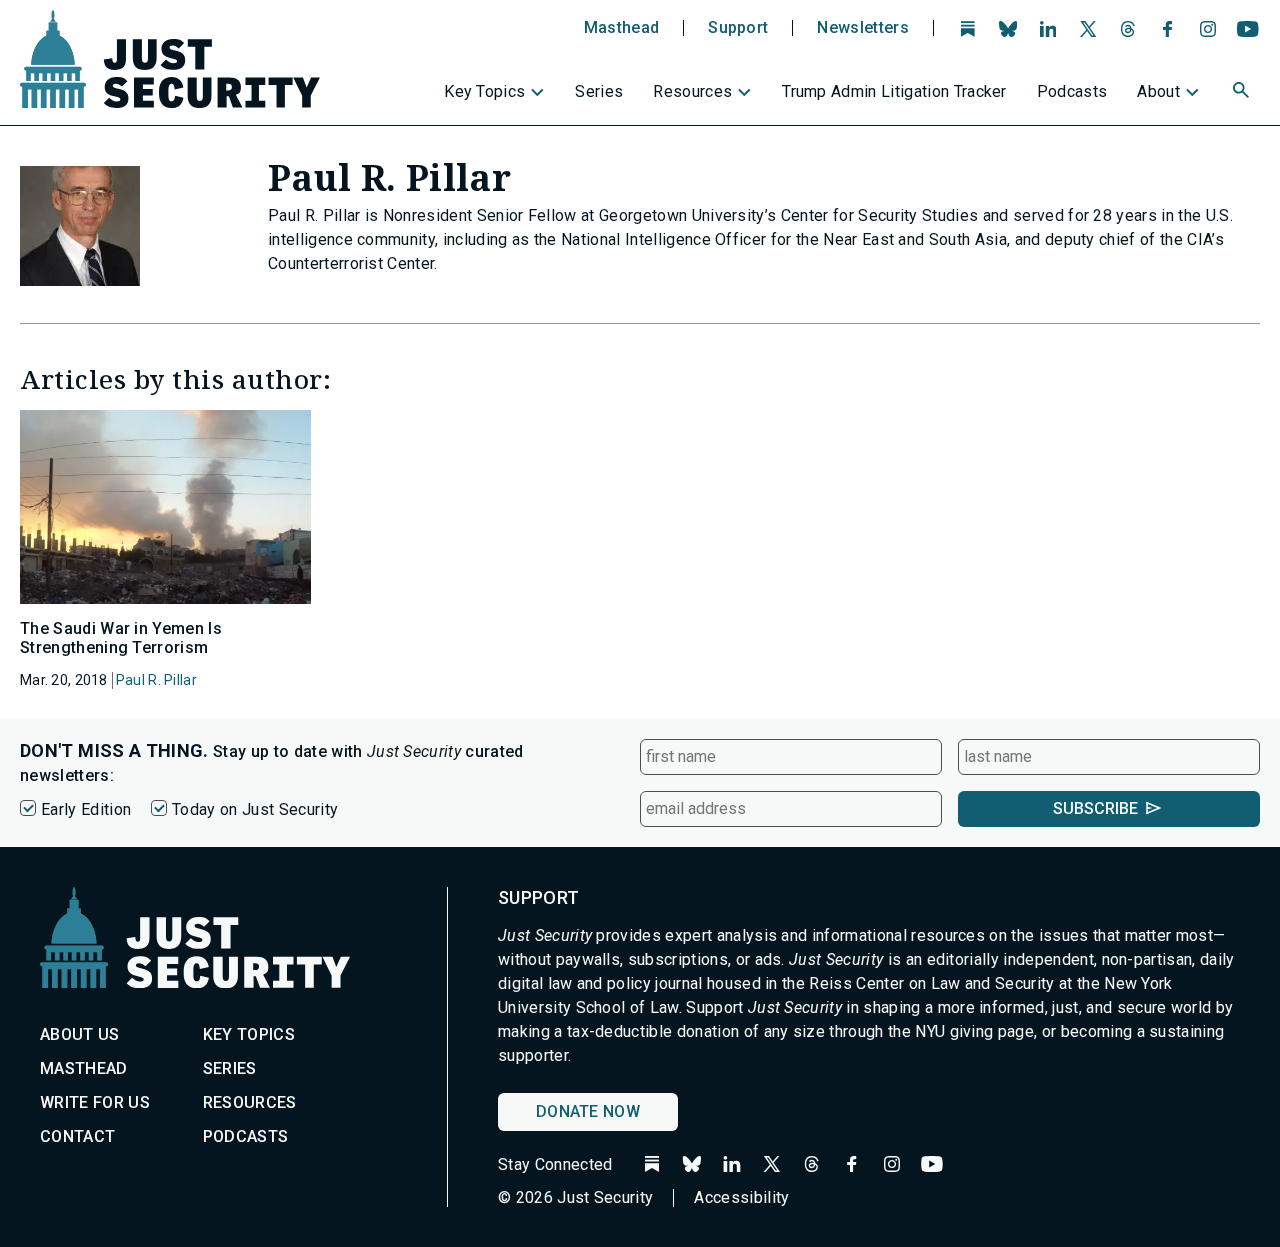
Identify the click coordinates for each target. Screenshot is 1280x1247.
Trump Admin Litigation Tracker (894, 91)
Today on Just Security (255, 809)
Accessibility (741, 1197)
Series (599, 91)
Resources (692, 91)
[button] (1243, 93)
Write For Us (95, 1102)
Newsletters (863, 28)
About (1158, 91)
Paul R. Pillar (156, 680)
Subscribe (1095, 808)
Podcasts (1072, 91)
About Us (80, 1034)
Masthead (622, 28)
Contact (77, 1136)
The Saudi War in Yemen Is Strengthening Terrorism (121, 638)
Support (738, 28)
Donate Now (588, 1111)
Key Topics (484, 91)
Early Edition (86, 809)
